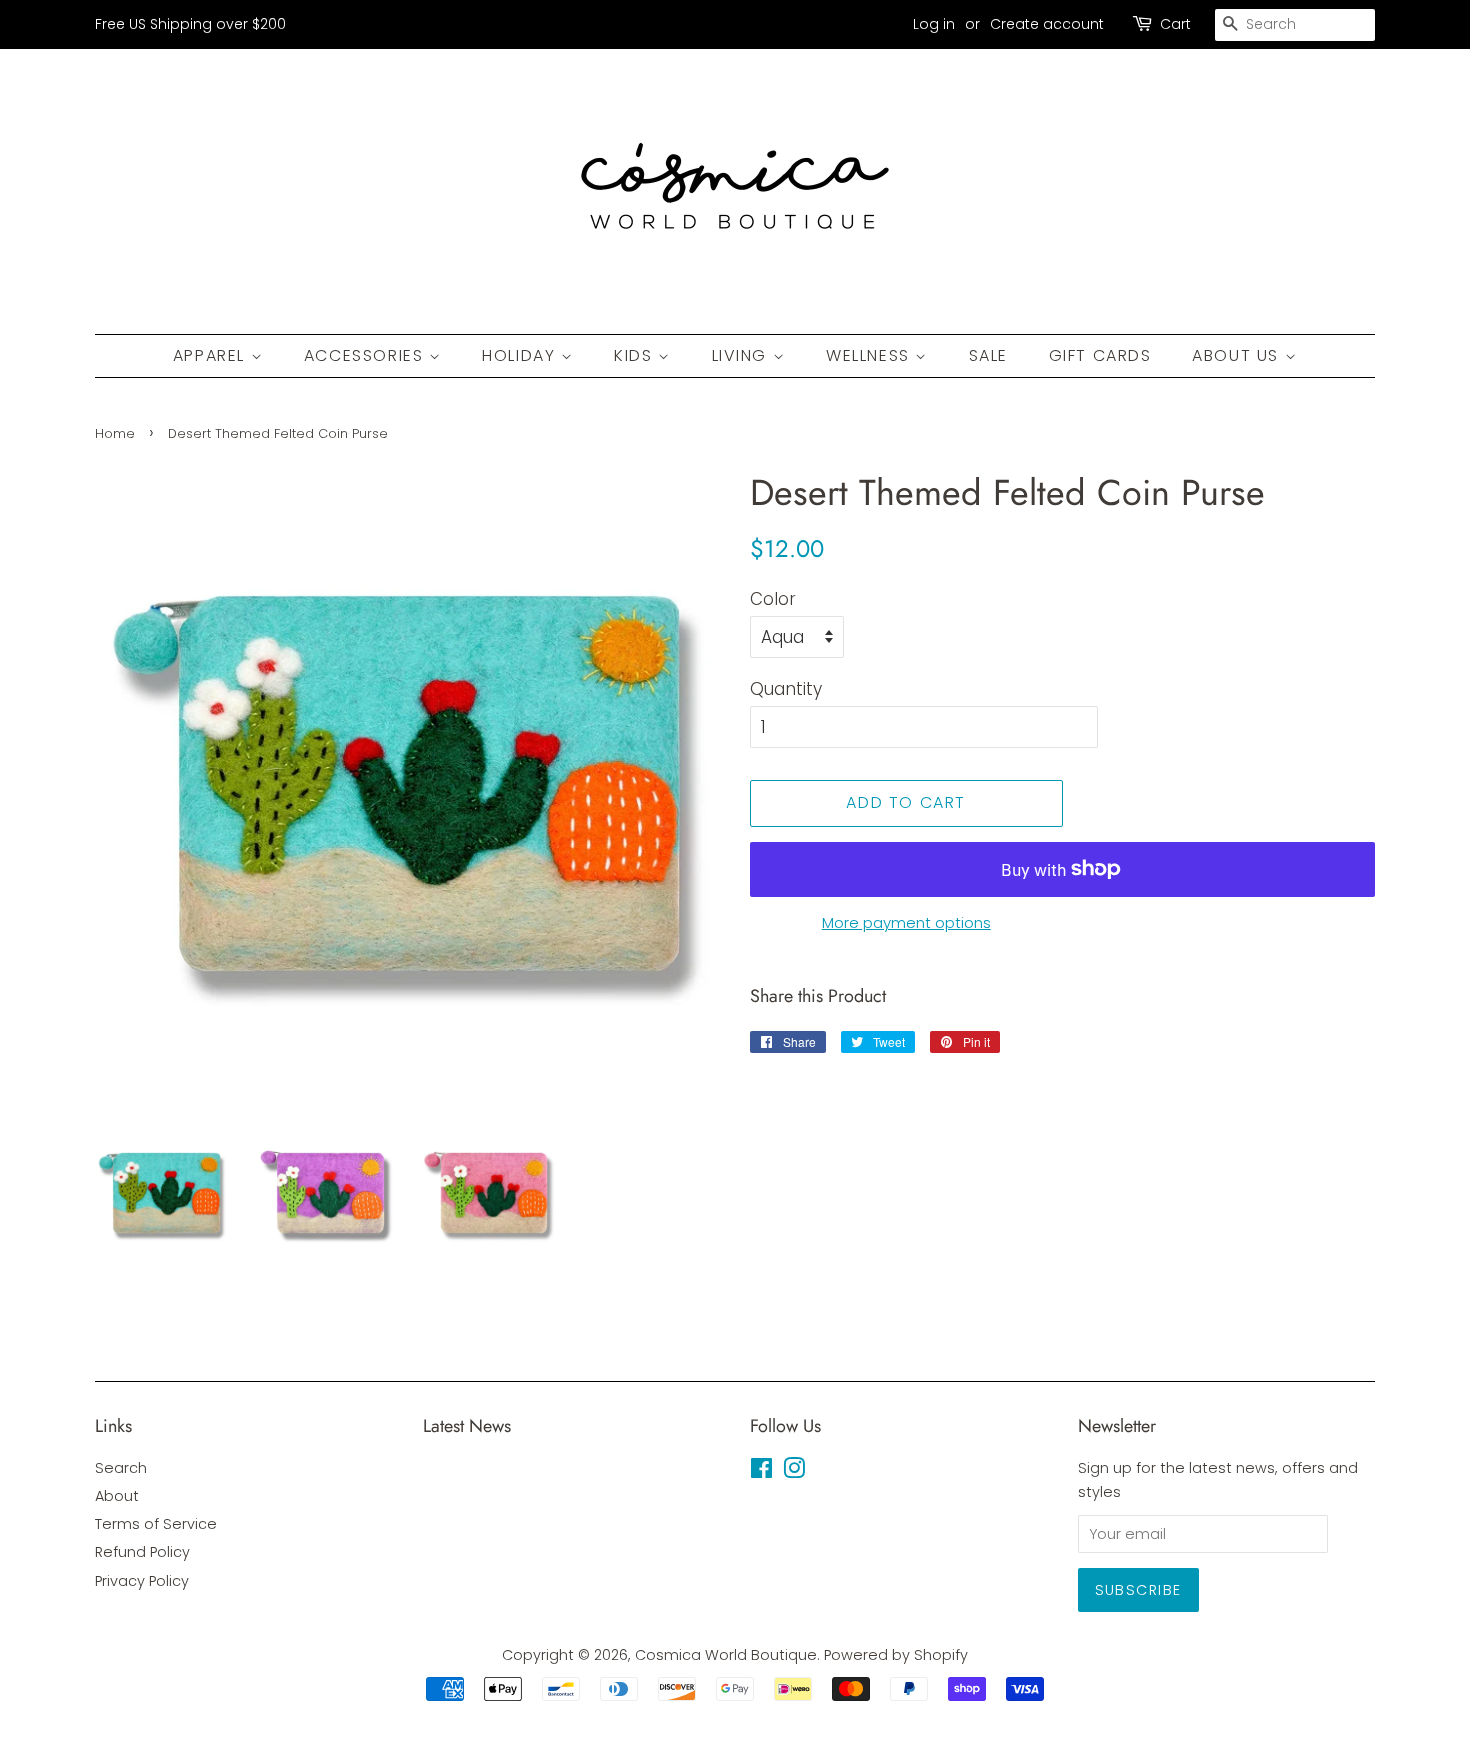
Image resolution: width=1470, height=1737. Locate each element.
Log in (934, 24)
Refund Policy (142, 1552)
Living (742, 355)
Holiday (521, 355)
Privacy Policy (142, 1581)
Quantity (786, 689)
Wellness (870, 355)
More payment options (906, 922)
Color (773, 599)
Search (121, 1468)
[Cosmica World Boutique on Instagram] (794, 1472)
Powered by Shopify (896, 1655)
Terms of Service (156, 1524)
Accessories (366, 355)
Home (115, 433)
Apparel (212, 355)
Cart (1175, 24)
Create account (1047, 24)
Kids (636, 355)
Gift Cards (1100, 355)
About (117, 1496)
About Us (1238, 355)
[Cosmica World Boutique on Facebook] (761, 1472)
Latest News (467, 1426)
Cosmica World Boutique (726, 1655)
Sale (988, 355)
